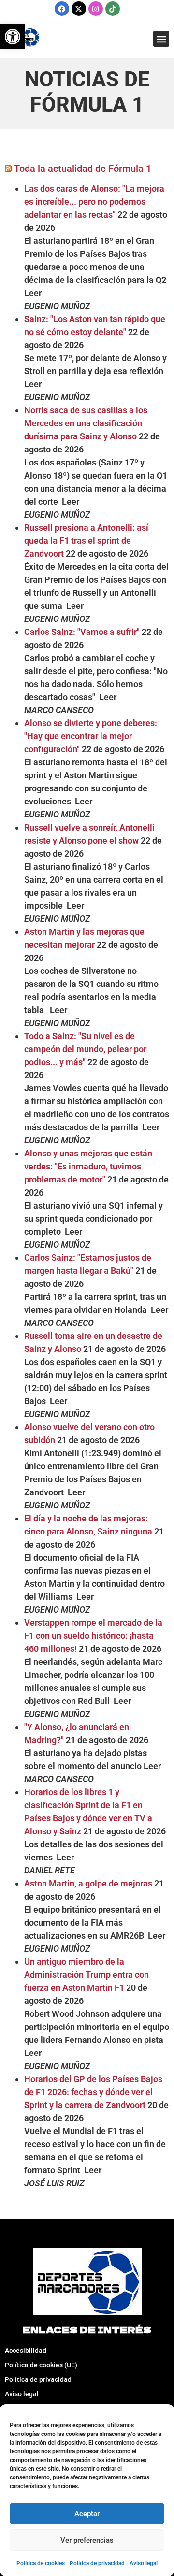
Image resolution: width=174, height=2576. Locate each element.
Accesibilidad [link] (26, 2351)
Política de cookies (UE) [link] (41, 2365)
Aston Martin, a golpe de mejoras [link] (88, 1883)
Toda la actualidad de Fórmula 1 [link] (83, 169)
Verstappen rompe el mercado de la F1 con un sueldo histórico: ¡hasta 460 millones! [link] (93, 1636)
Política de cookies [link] (41, 2563)
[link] (13, 37)
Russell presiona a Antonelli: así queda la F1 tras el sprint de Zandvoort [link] (86, 541)
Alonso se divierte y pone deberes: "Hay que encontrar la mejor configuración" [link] (91, 736)
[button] (161, 39)
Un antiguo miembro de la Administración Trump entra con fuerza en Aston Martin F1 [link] (87, 1975)
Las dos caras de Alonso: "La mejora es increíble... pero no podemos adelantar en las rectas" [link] (94, 202)
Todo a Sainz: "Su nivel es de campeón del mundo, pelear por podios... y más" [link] (85, 1049)
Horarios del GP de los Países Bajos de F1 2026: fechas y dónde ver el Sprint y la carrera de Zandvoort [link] (93, 2092)
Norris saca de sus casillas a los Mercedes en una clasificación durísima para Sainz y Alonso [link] (86, 423)
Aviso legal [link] (144, 2563)
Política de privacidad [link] (97, 2563)
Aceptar (87, 2514)
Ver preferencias (87, 2540)
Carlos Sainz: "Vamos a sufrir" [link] (82, 632)
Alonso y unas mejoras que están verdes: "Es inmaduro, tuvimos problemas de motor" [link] (88, 1166)
